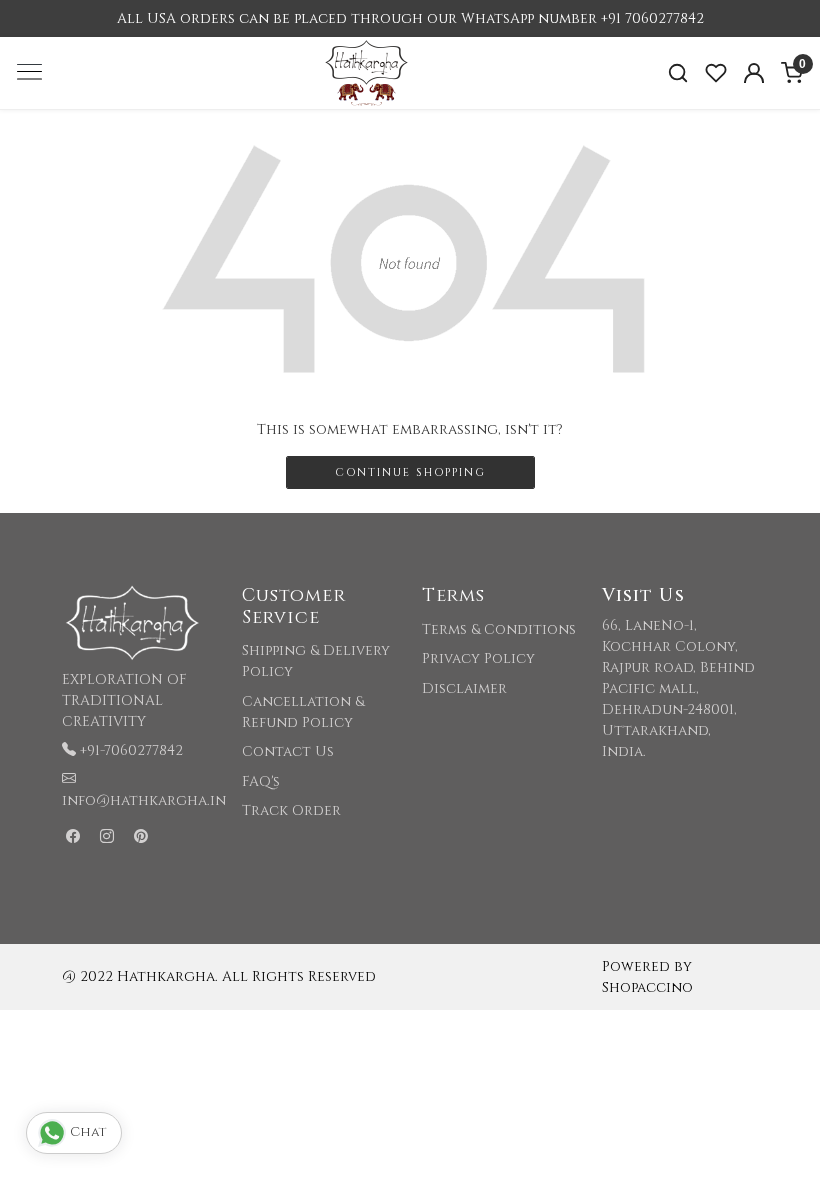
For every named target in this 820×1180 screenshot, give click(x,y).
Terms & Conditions (499, 629)
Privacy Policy (478, 658)
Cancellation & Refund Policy (303, 712)
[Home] (410, 109)
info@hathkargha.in (144, 800)
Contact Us (288, 751)
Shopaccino (647, 987)
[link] (678, 73)
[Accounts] (754, 73)
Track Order (291, 810)
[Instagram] (107, 837)
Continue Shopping (410, 472)
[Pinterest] (141, 837)
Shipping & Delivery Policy (316, 661)
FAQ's (261, 781)
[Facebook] (73, 837)
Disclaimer (464, 688)
